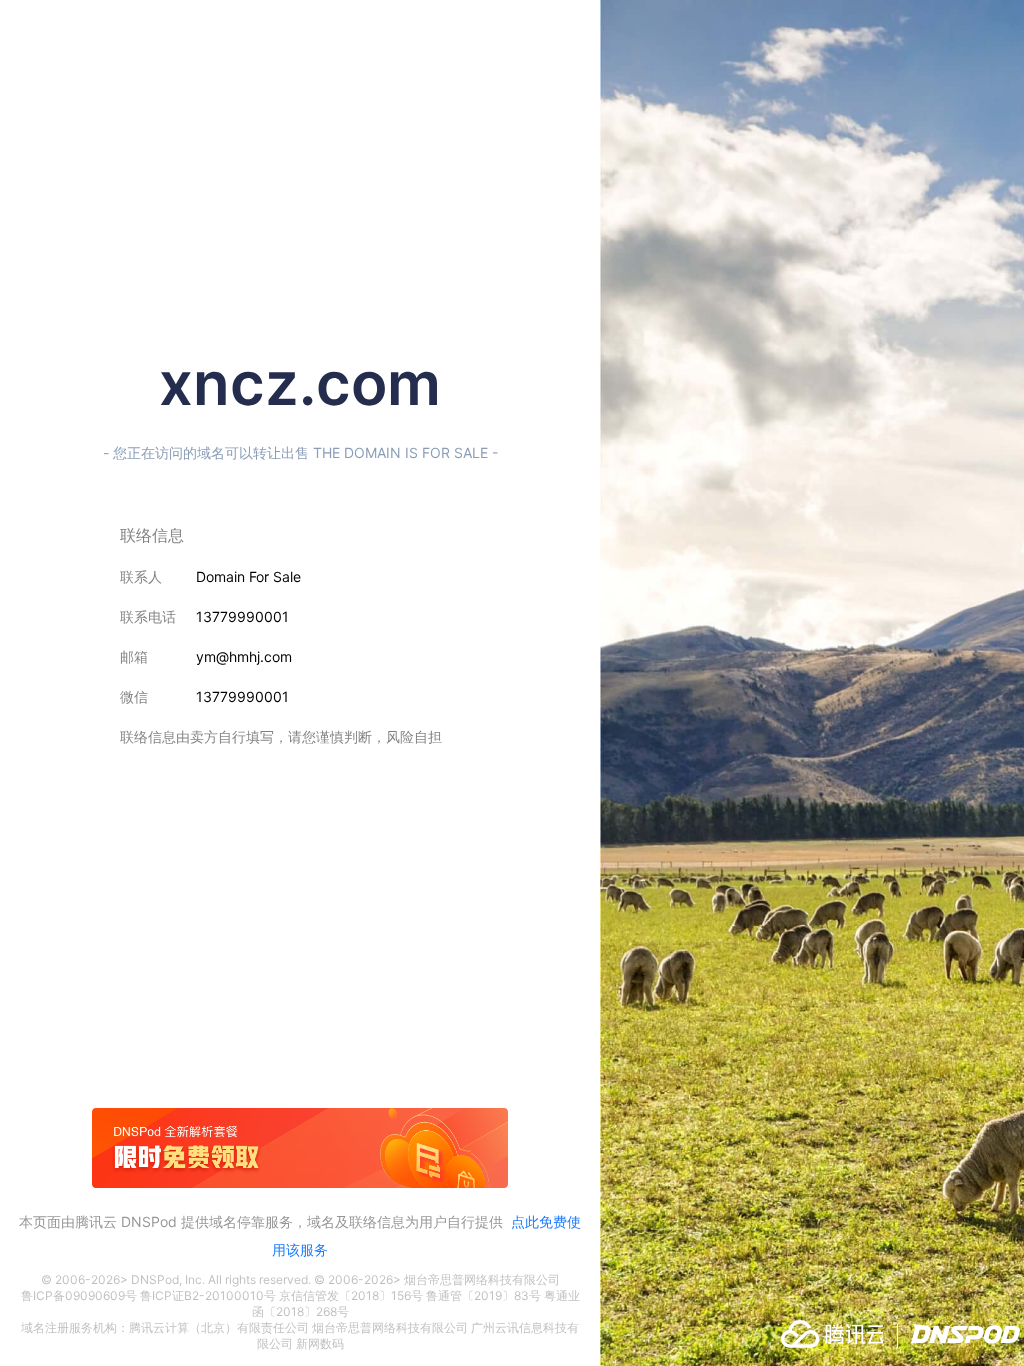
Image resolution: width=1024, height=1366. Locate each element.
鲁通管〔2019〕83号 (483, 1295)
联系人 (141, 576)
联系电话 (148, 616)
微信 (134, 696)
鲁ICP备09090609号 (79, 1295)
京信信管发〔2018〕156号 (351, 1295)
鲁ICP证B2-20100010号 (208, 1295)
